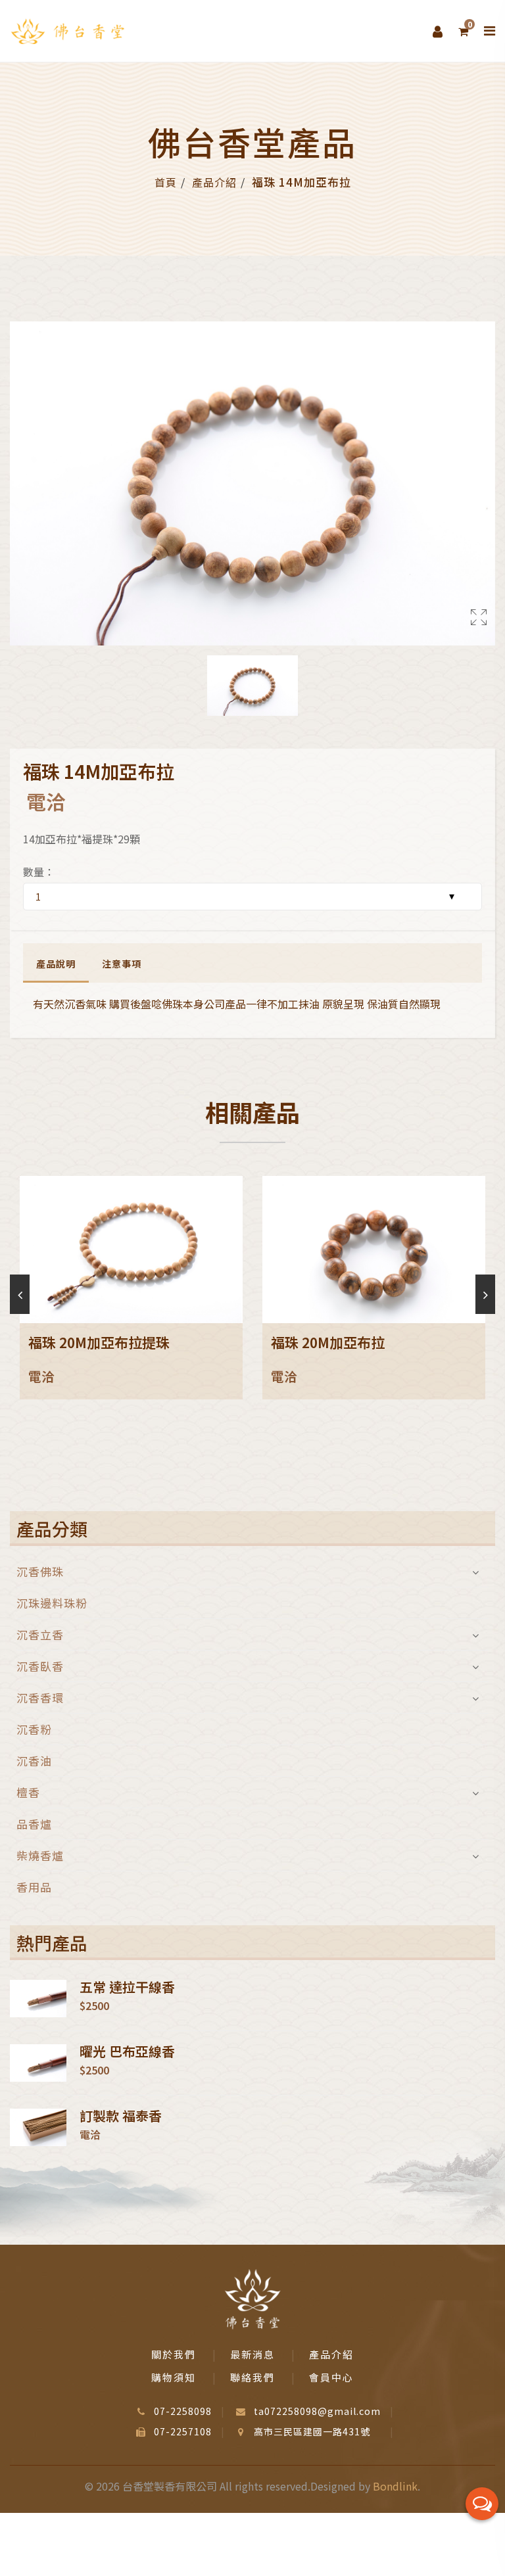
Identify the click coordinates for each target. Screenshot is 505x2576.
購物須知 (174, 2377)
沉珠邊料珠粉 (52, 1603)
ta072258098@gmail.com (317, 2411)
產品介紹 (214, 182)
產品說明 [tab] (56, 964)
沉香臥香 (40, 1666)
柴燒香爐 (40, 1855)
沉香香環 (40, 1698)
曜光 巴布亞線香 (127, 2051)
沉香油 (34, 1761)
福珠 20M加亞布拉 (328, 1342)
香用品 (34, 1885)
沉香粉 (34, 1729)
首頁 (166, 182)
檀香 (28, 1792)
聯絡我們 (252, 2377)
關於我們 (174, 2354)
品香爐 (34, 1824)
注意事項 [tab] (122, 964)
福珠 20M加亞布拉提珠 (99, 1342)
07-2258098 (183, 2411)
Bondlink (395, 2486)
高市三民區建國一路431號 (312, 2431)
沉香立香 (40, 1634)
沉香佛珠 (40, 1573)
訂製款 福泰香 (121, 2116)
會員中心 (331, 2377)
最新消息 (252, 2354)
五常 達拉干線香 (127, 1987)
